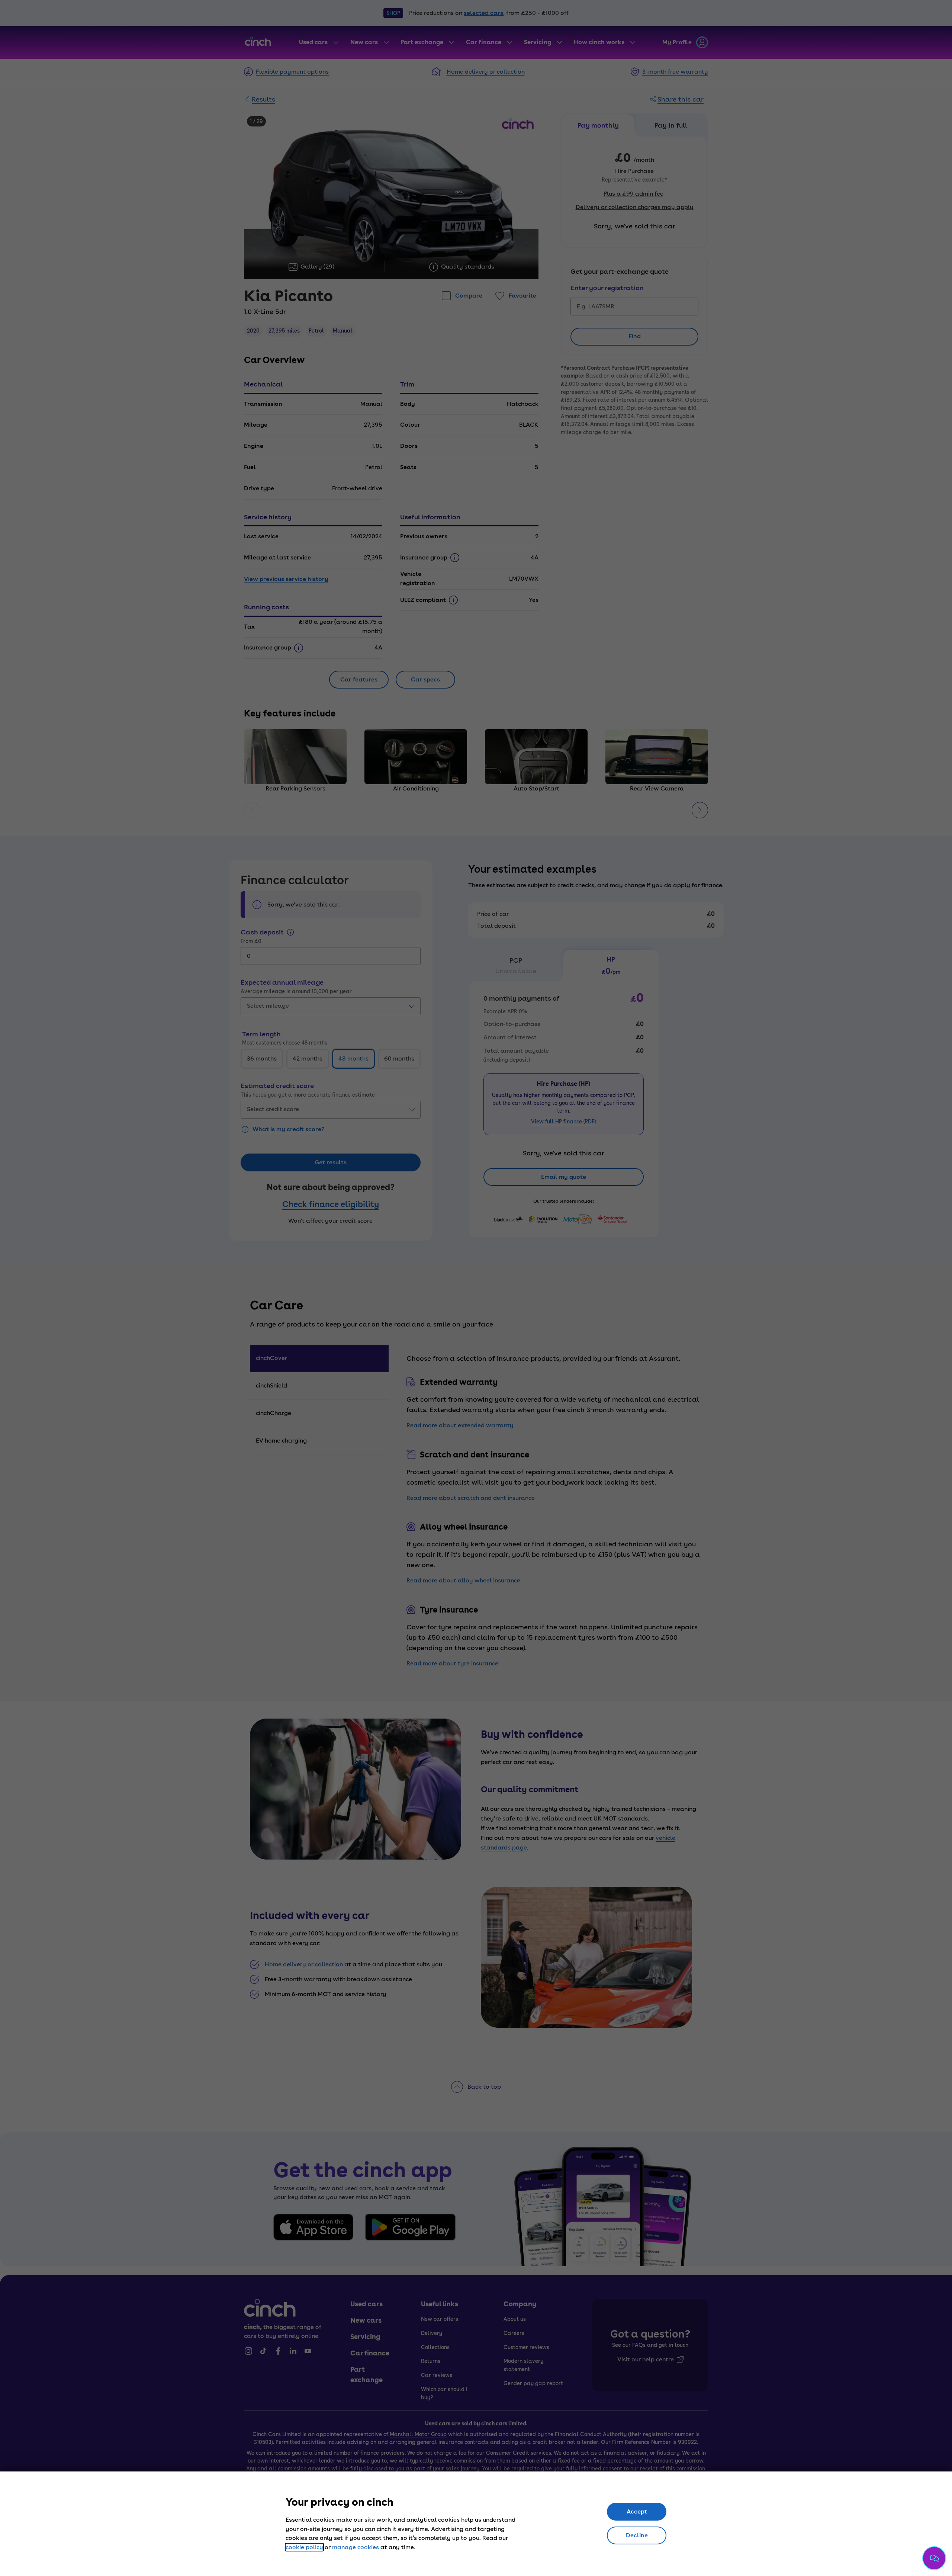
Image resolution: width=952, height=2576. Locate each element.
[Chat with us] (934, 2558)
